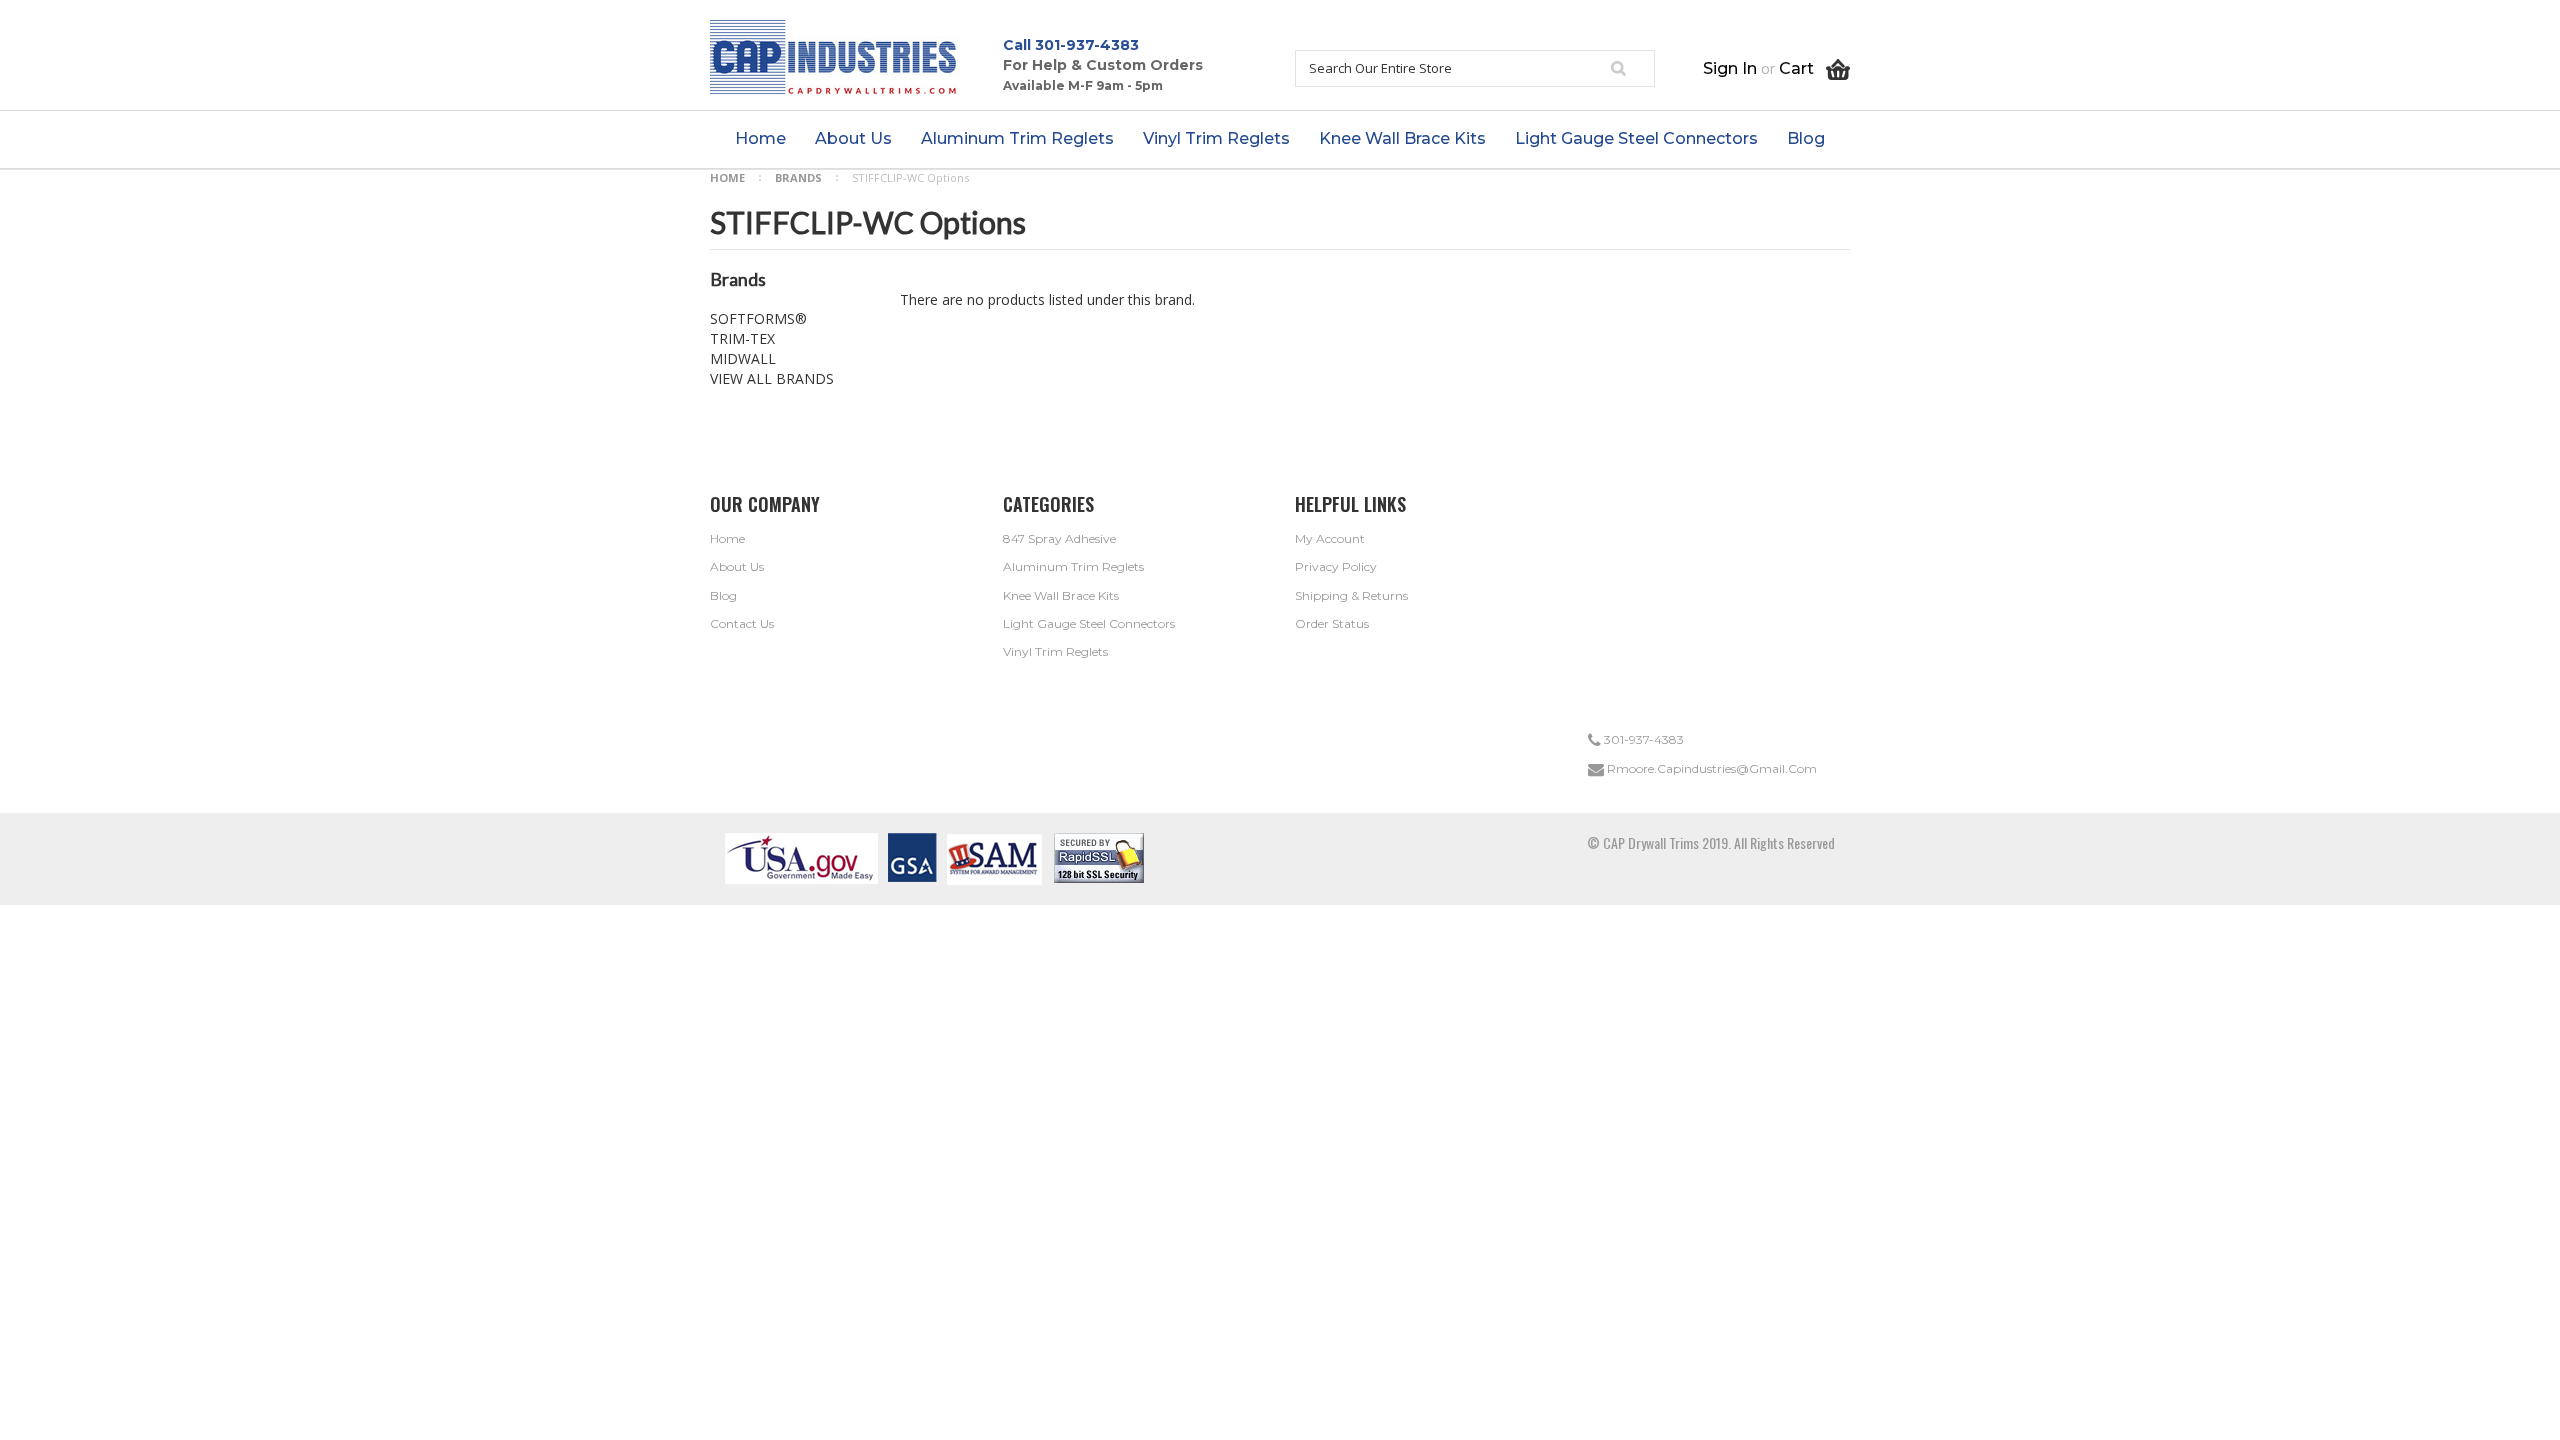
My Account (1330, 538)
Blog (723, 595)
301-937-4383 (1087, 45)
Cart (1802, 68)
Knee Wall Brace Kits (1061, 595)
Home (727, 177)
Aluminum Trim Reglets (1073, 566)
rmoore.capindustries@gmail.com (1710, 768)
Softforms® (758, 318)
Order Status (1332, 623)
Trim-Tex (742, 338)
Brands (798, 177)
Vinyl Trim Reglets (1055, 651)
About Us (737, 566)
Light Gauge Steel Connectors (1089, 623)
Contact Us (742, 623)
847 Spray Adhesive (1059, 538)
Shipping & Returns (1351, 595)
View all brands (772, 378)
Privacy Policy (1336, 566)
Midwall (743, 358)
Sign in (1730, 68)
